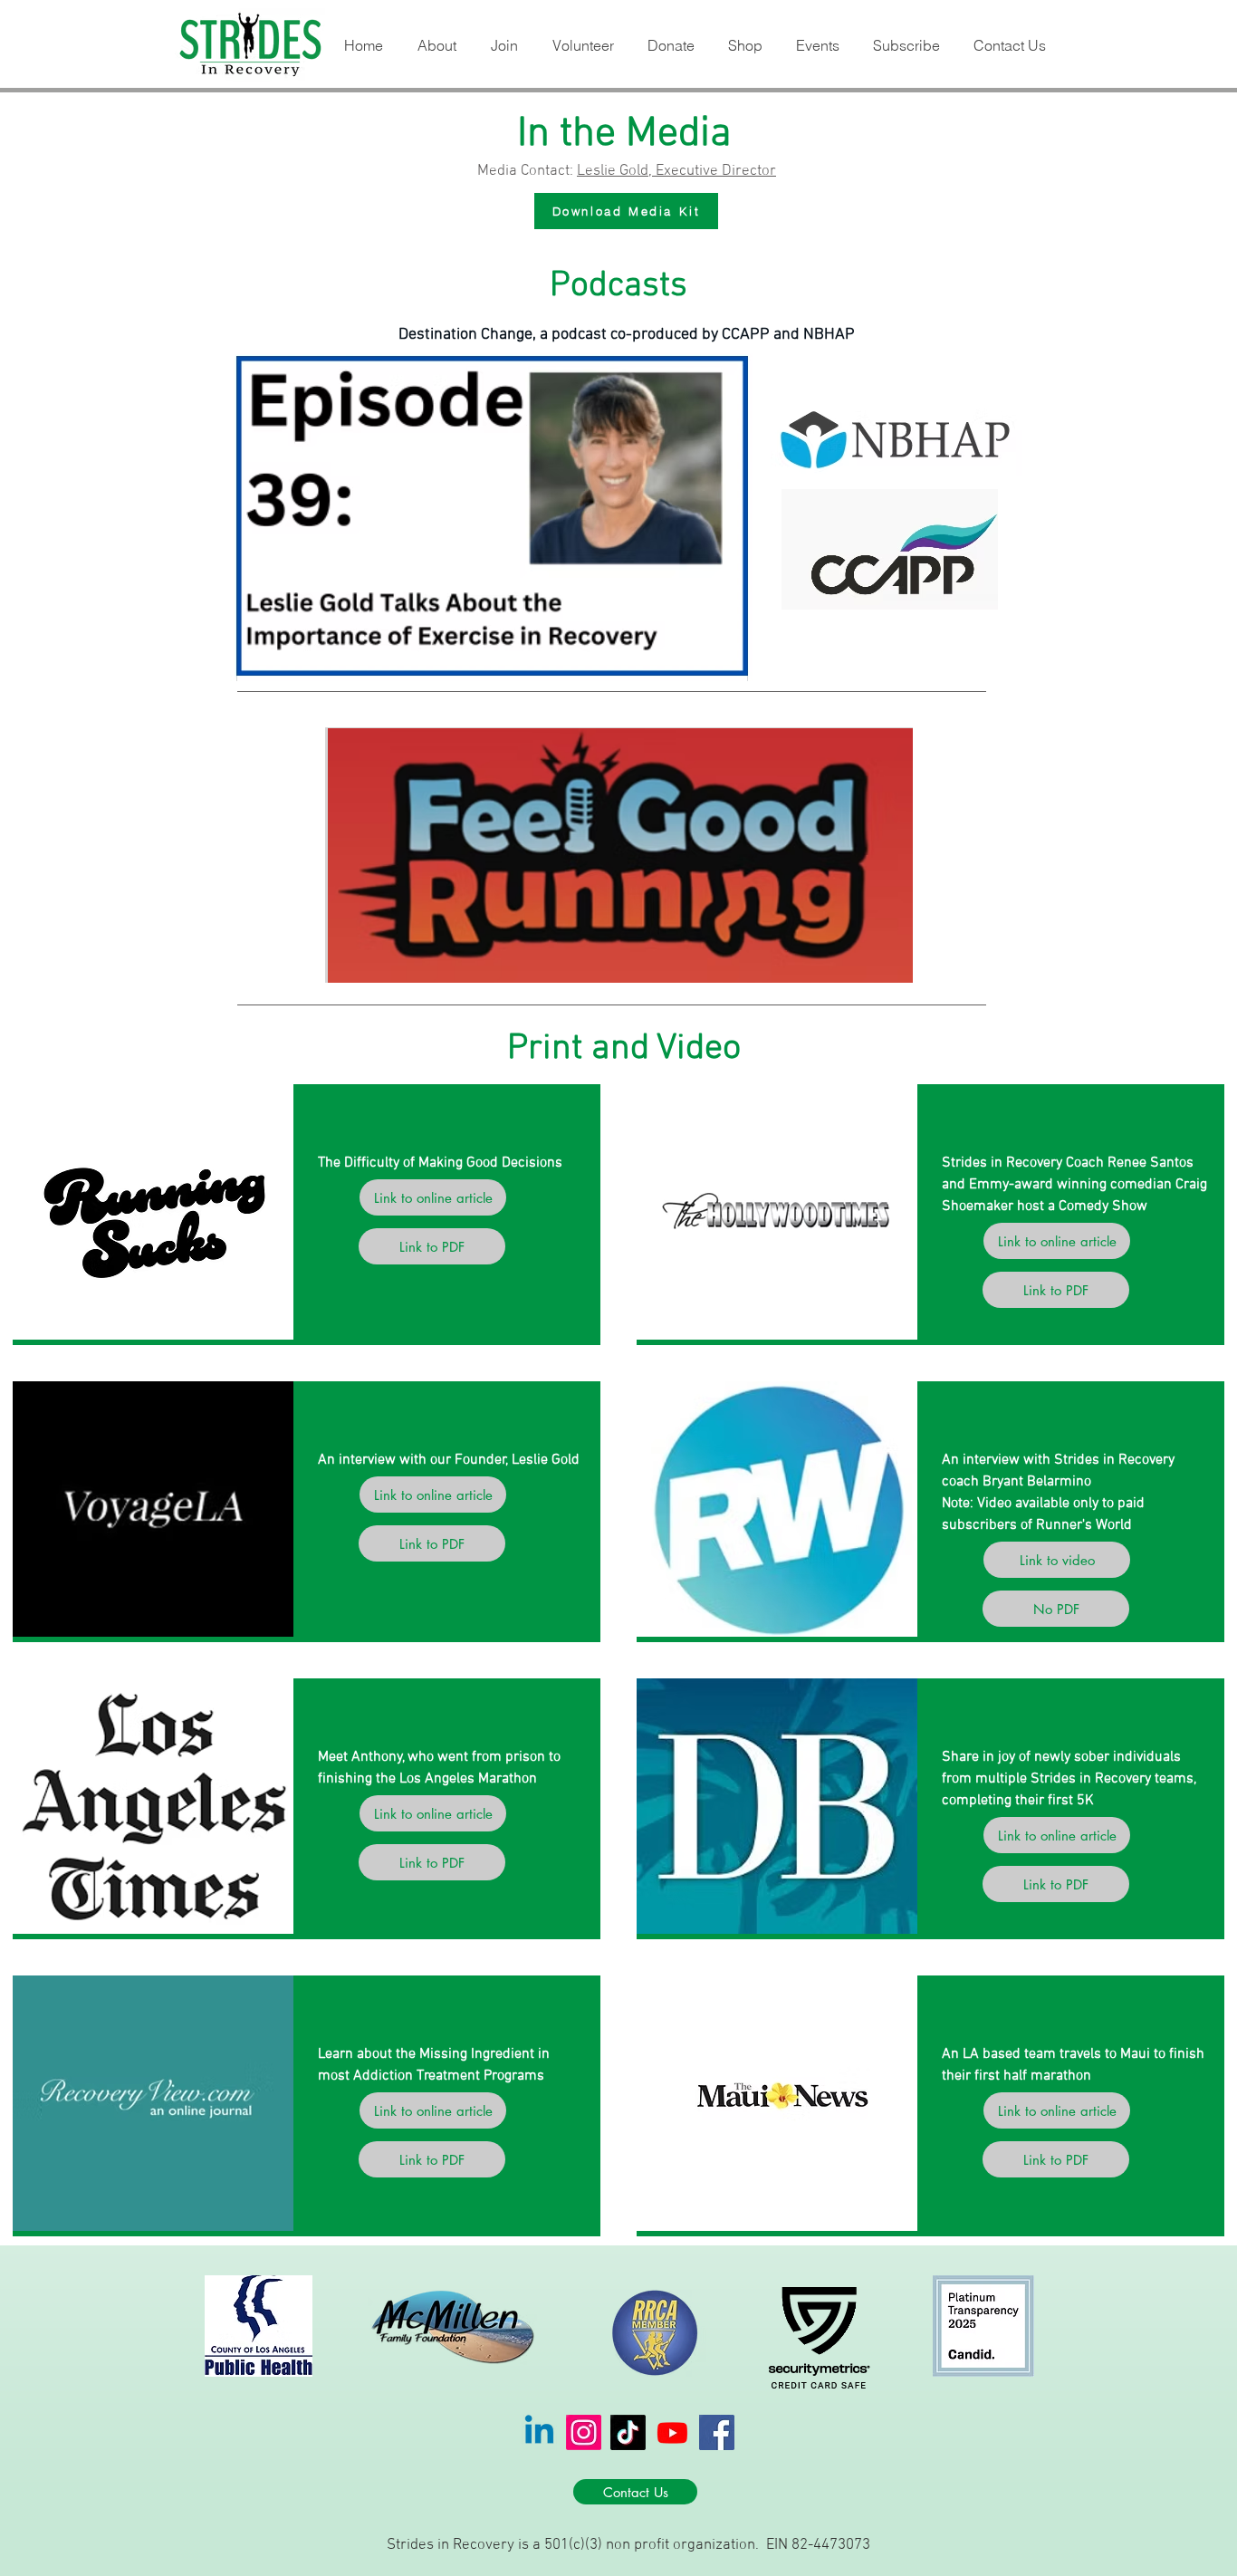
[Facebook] (717, 2432)
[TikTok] (628, 2432)
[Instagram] (584, 2432)
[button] (436, 46)
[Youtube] (672, 2432)
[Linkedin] (539, 2432)
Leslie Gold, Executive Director (676, 171)
